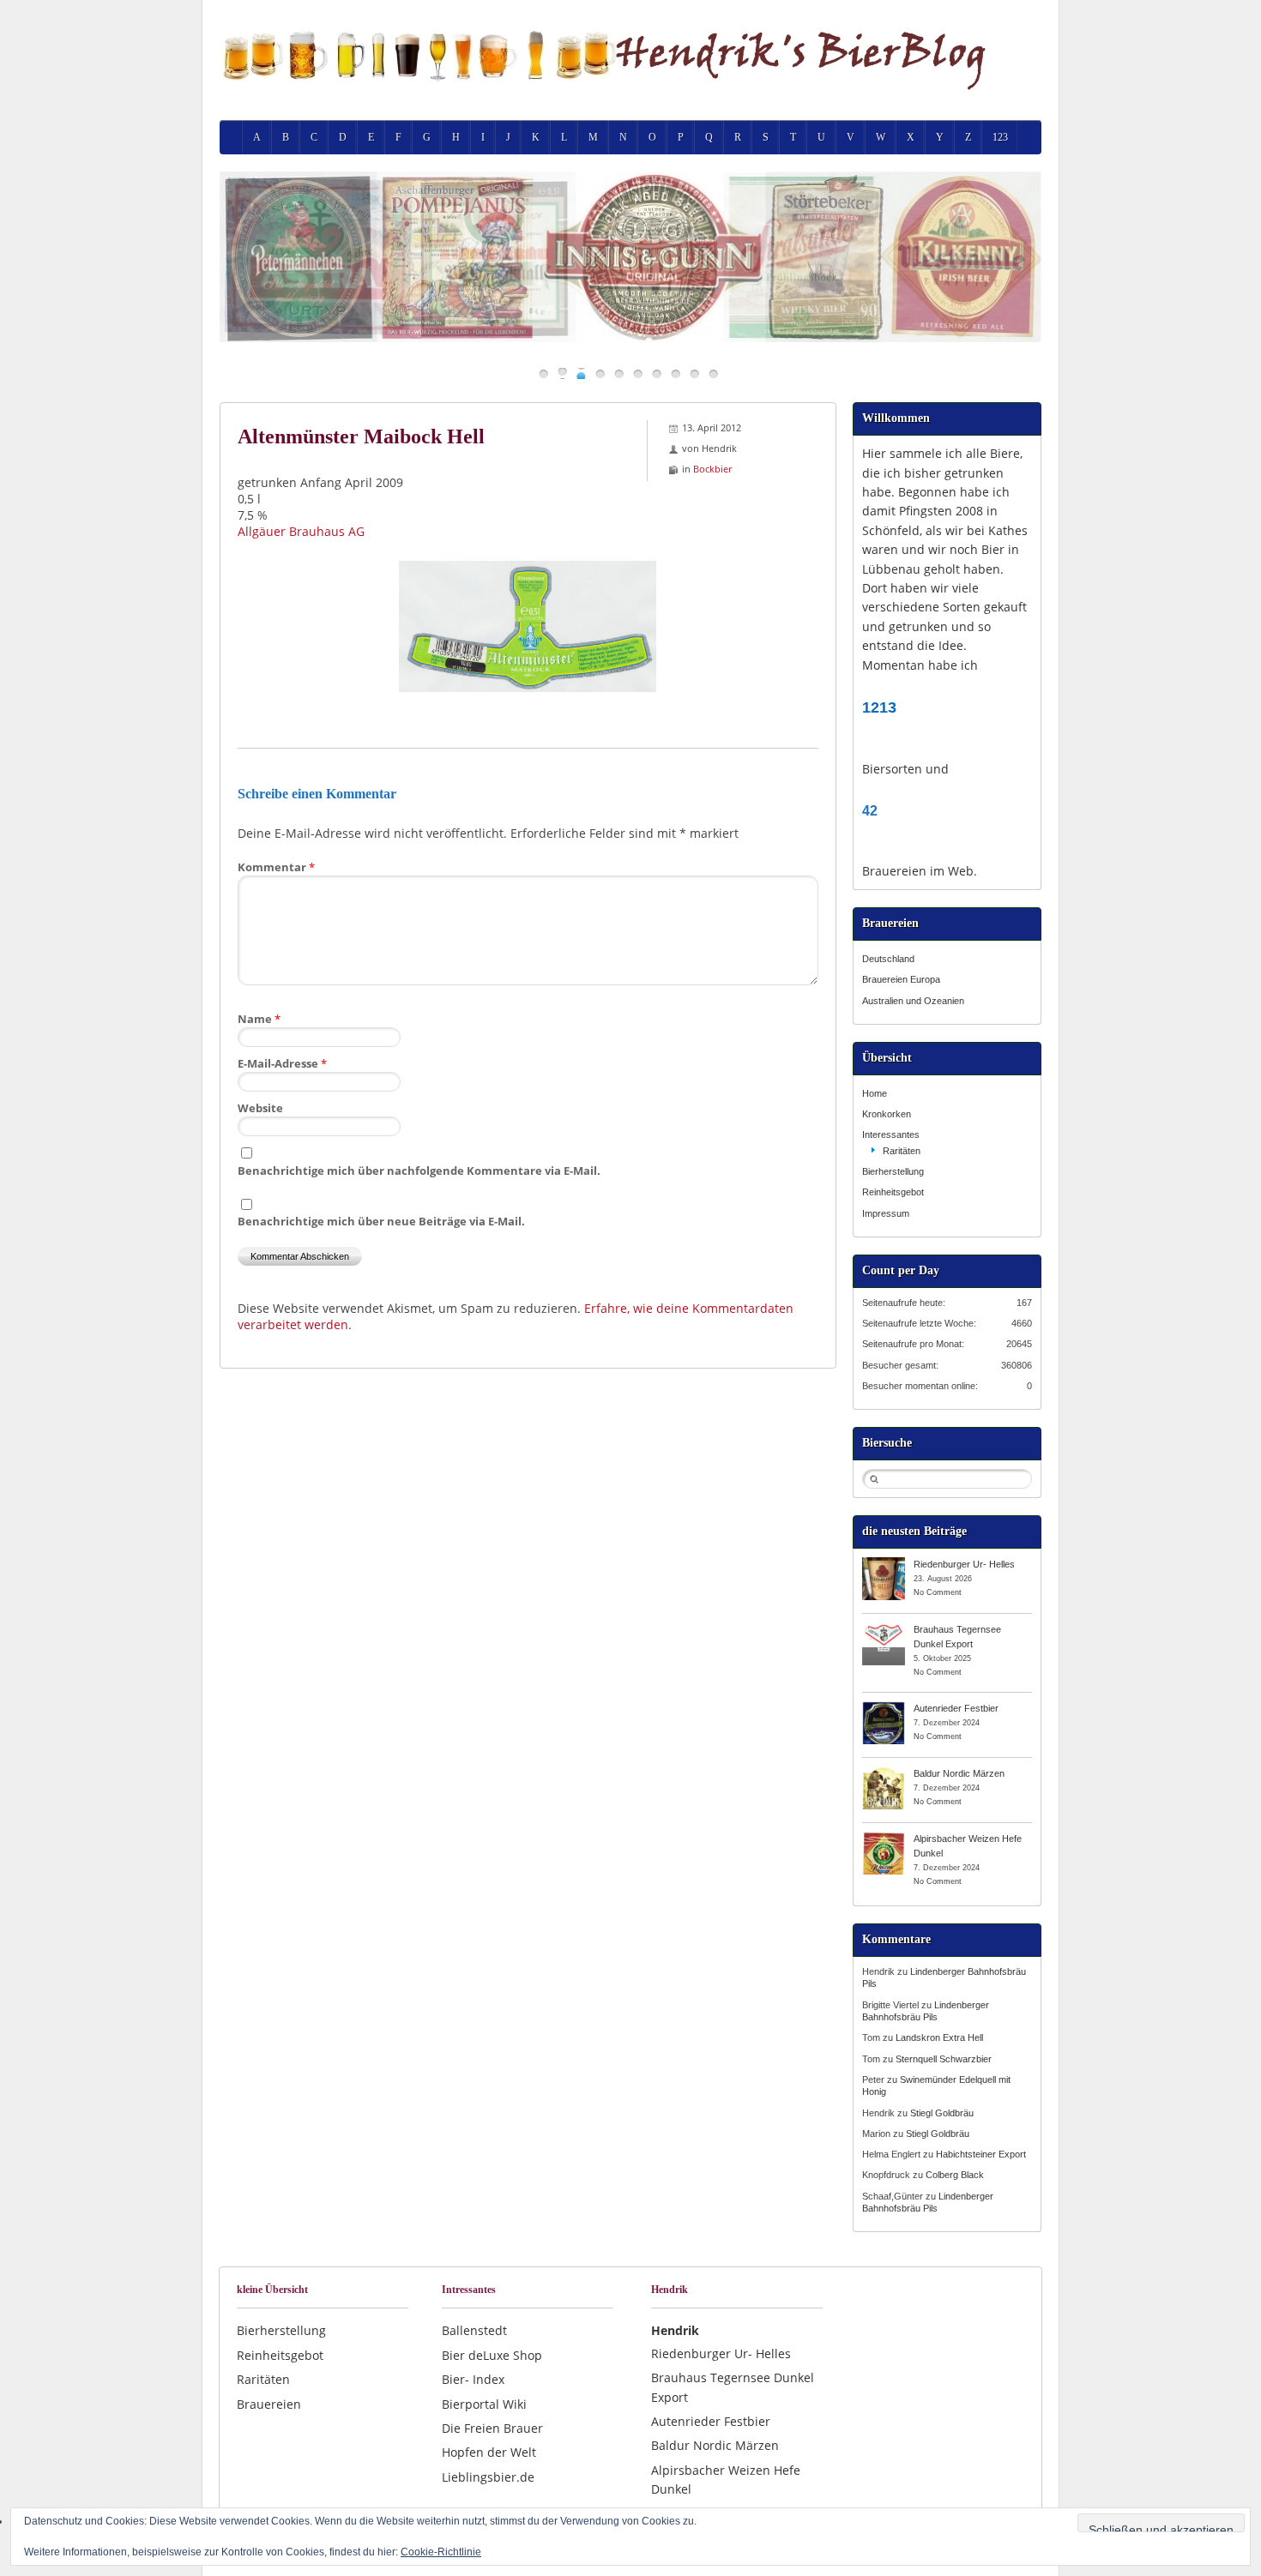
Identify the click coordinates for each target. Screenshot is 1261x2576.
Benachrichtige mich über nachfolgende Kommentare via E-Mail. (419, 1171)
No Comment (938, 1592)
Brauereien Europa (901, 979)
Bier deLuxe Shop (492, 2355)
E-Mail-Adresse (282, 1063)
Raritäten (902, 1151)
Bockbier (712, 469)
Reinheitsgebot (893, 1192)
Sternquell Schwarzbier (944, 2059)
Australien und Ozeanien (913, 1001)
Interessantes (891, 1135)
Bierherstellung (893, 1171)
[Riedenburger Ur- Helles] (884, 1563)
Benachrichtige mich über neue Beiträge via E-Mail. (381, 1221)
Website (260, 1108)
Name (259, 1019)
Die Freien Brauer (492, 2428)
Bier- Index (473, 2379)
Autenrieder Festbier (956, 1708)
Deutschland (888, 959)
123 (1000, 137)
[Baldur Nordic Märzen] (884, 1773)
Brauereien (269, 2404)
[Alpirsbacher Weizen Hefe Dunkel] (884, 1838)
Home (875, 1093)
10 (713, 373)
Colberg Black (955, 2175)
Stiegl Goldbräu (942, 2113)
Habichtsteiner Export (981, 2154)
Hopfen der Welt (489, 2452)
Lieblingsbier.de (488, 2477)
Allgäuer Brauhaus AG (301, 531)
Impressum (886, 1213)
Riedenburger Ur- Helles (964, 1564)
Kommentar (276, 867)
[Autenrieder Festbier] (884, 1707)
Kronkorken (887, 1114)
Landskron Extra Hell (939, 2037)
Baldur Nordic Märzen (959, 1773)
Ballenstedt (474, 2330)
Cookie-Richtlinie (441, 2552)
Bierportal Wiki (484, 2404)
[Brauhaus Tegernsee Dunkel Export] (884, 1628)
